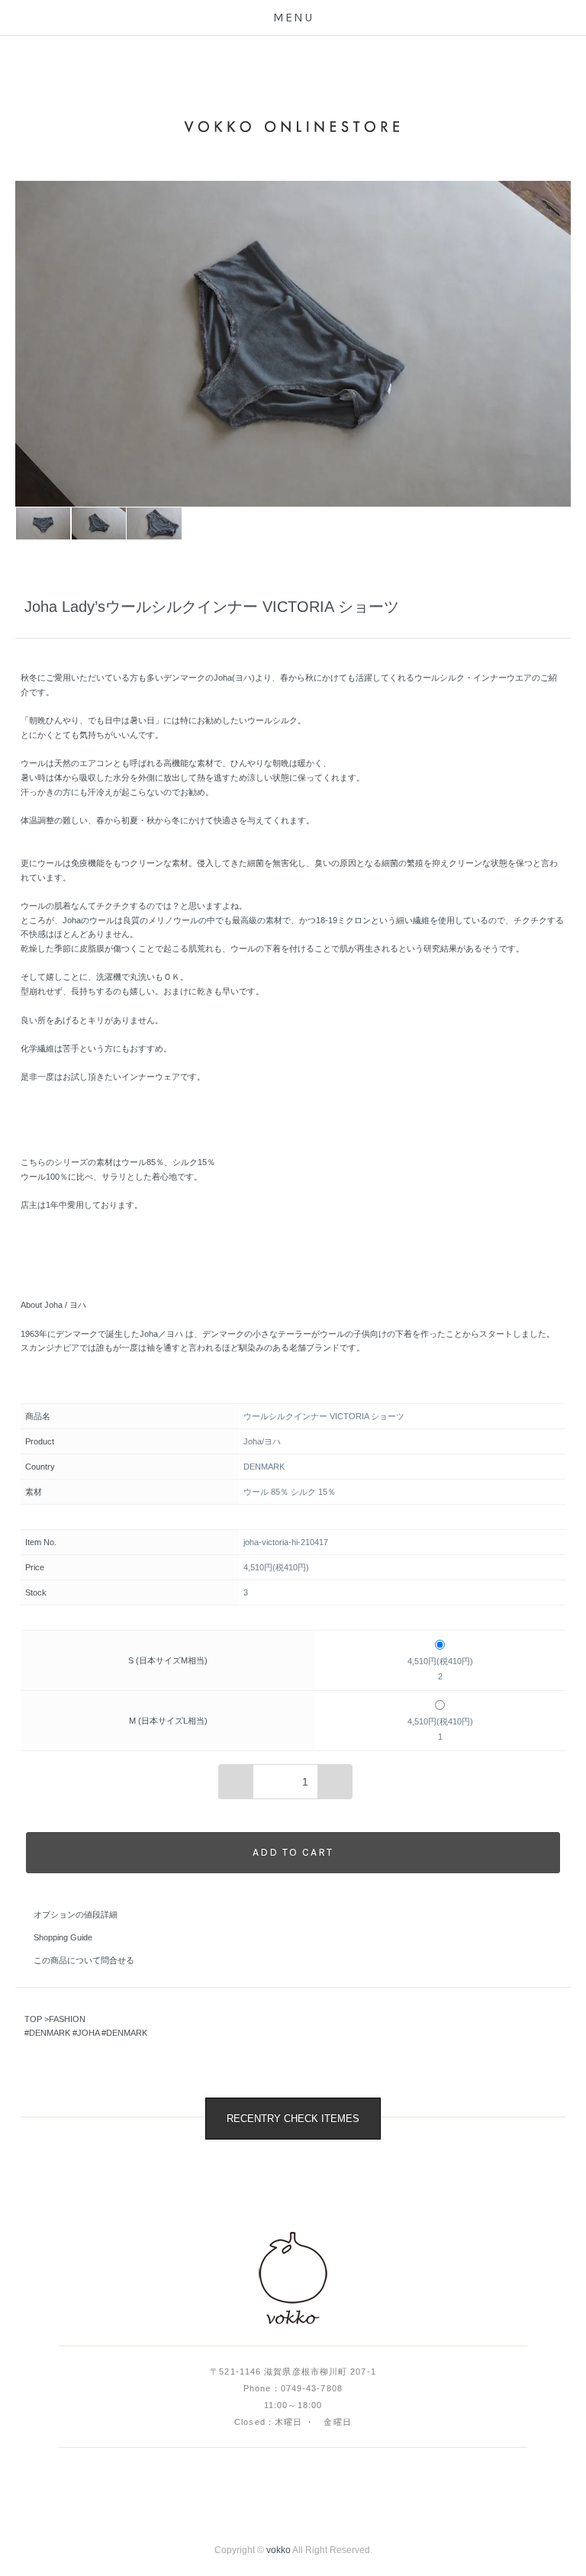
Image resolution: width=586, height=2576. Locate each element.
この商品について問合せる (84, 1960)
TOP (33, 2019)
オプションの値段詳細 (76, 1914)
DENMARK (50, 2033)
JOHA (88, 2033)
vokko (279, 2550)
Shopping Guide (63, 1937)
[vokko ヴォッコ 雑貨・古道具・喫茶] (293, 2279)
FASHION (67, 2019)
